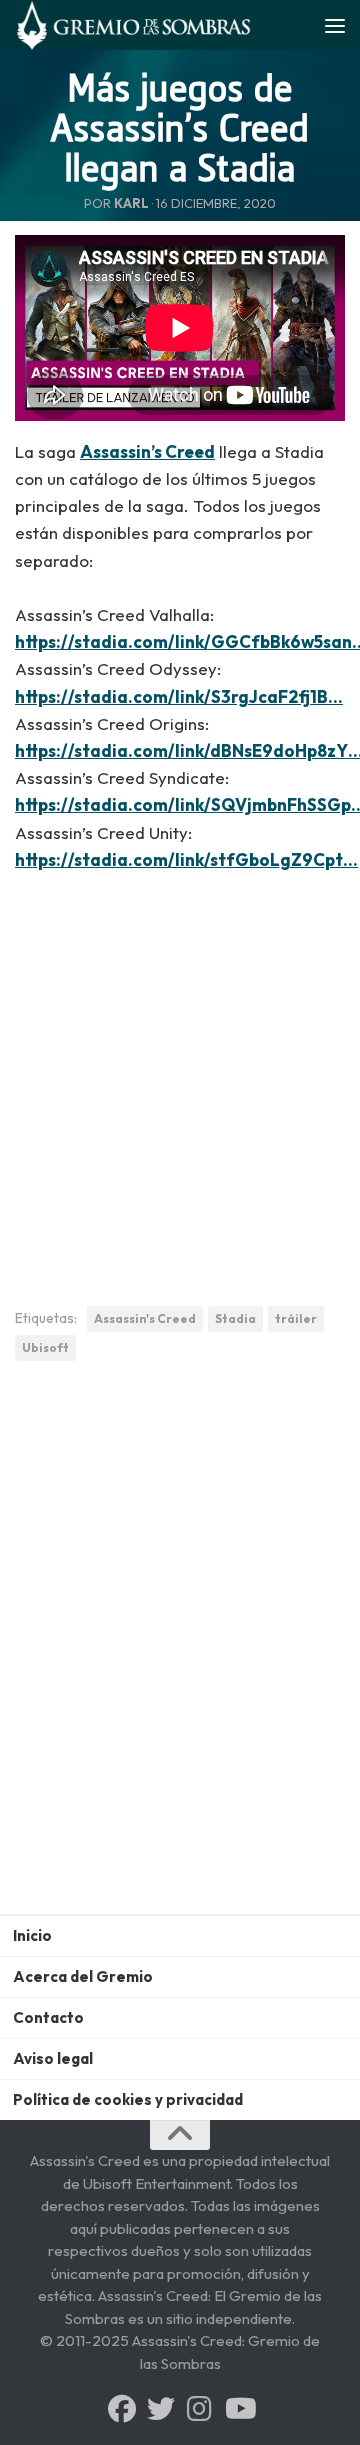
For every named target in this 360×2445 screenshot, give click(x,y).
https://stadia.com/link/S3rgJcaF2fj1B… (179, 696)
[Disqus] (180, 1653)
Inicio (32, 1935)
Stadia (235, 1318)
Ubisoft (45, 1347)
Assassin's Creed (145, 1318)
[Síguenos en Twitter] (161, 2409)
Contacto (48, 2017)
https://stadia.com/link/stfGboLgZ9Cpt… (186, 859)
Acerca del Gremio (83, 1976)
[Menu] (335, 25)
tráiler (296, 1318)
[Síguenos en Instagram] (200, 2409)
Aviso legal (53, 2058)
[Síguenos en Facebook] (122, 2409)
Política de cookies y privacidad (128, 2099)
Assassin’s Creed (147, 451)
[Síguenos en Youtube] (239, 2409)
